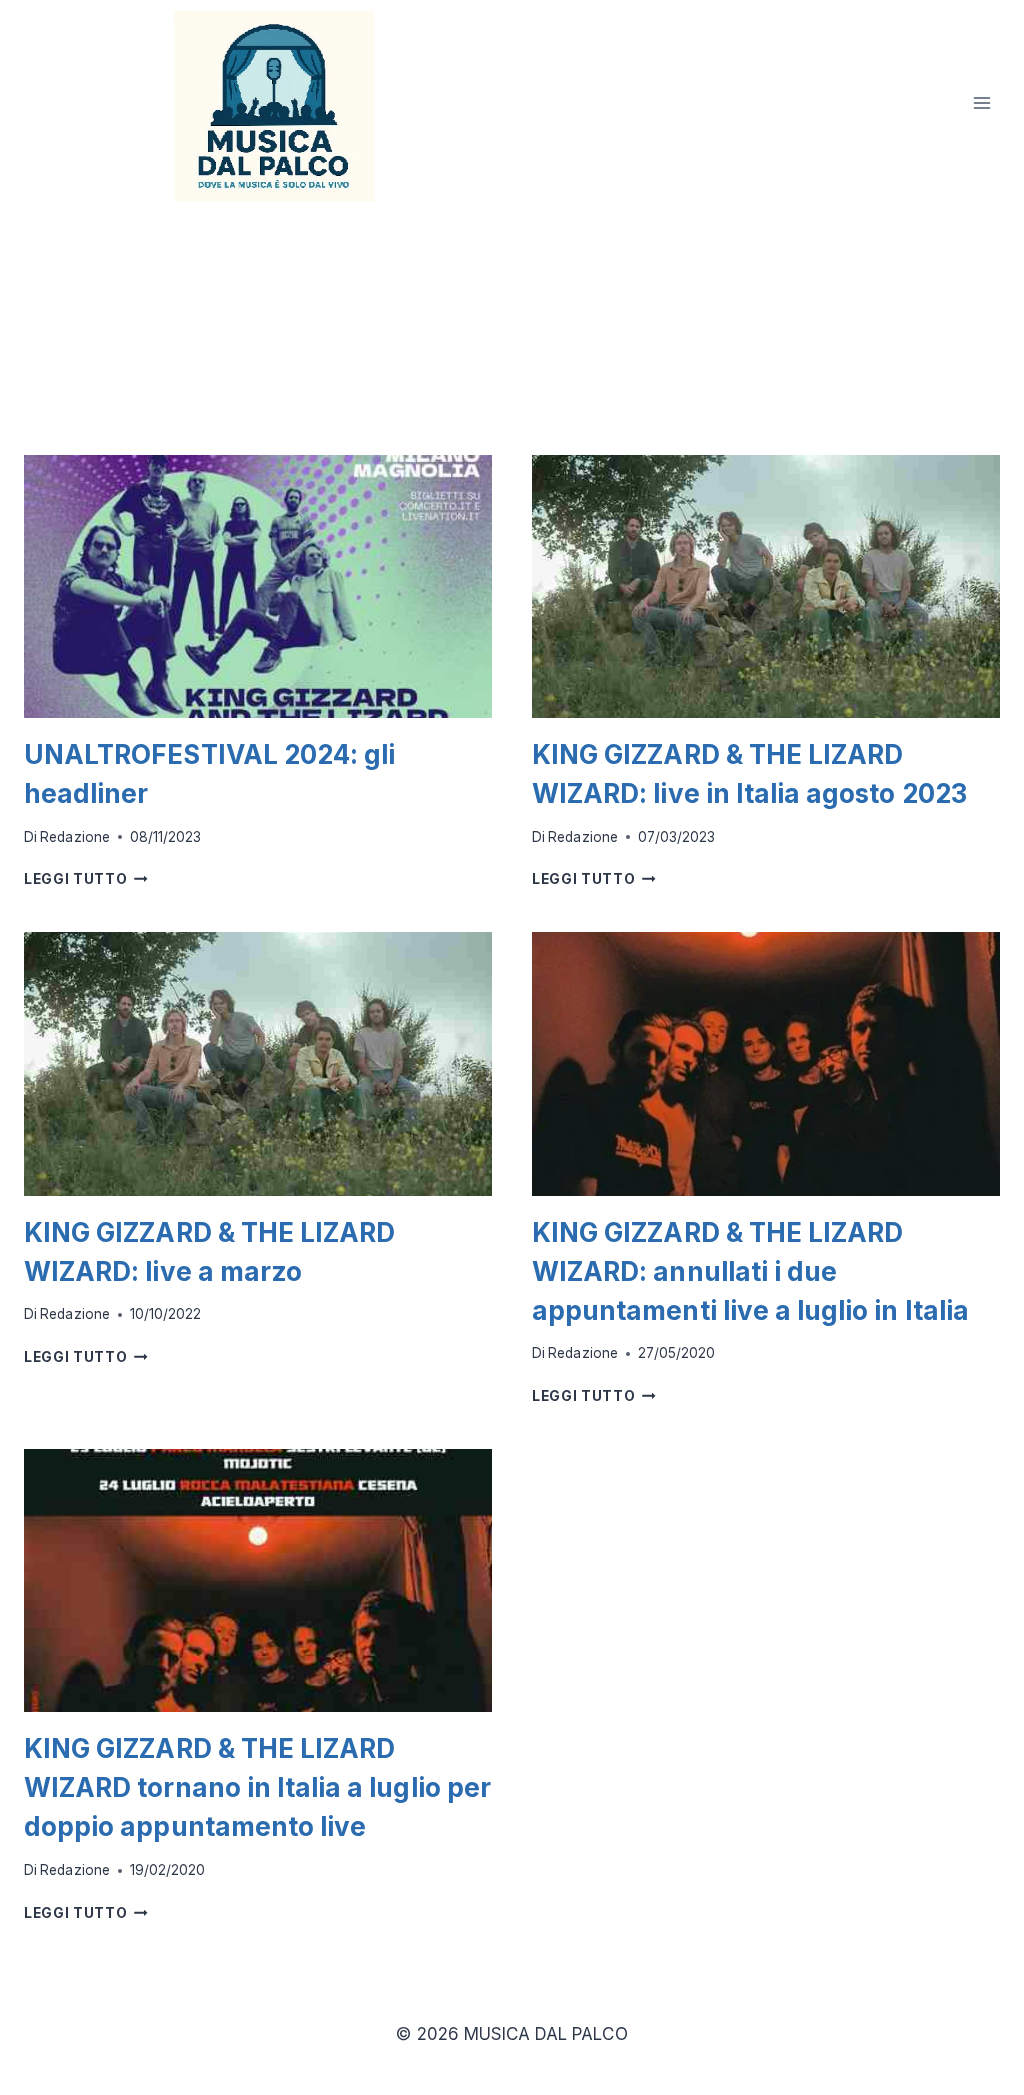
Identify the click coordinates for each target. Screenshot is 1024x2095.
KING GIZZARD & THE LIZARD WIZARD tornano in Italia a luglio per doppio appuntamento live (257, 1787)
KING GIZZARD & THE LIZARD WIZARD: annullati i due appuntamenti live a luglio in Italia (750, 1271)
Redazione (74, 837)
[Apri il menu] (981, 103)
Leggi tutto (86, 879)
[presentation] (258, 586)
